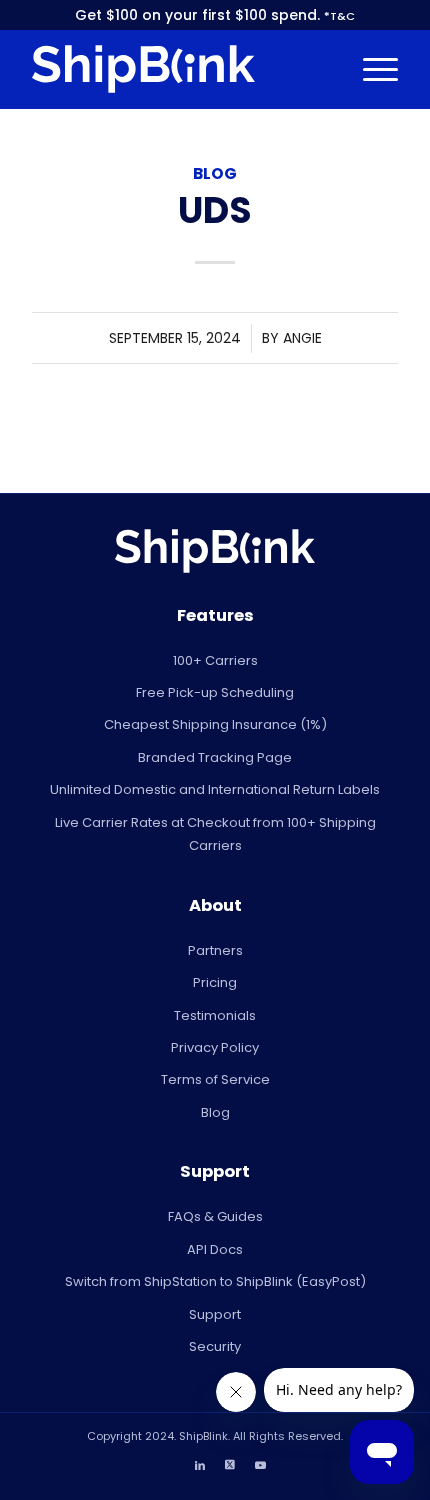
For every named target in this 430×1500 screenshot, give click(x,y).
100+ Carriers (215, 660)
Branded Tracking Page (215, 757)
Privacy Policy (215, 1047)
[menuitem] (370, 69)
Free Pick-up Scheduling (215, 692)
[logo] (178, 69)
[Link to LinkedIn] (200, 1465)
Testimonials (215, 1015)
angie (302, 338)
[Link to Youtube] (260, 1465)
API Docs (215, 1249)
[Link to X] (230, 1465)
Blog (215, 173)
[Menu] (370, 69)
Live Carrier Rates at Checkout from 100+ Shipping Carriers (215, 834)
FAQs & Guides (215, 1216)
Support (215, 1314)
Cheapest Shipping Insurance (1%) (215, 724)
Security (215, 1346)
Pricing (215, 982)
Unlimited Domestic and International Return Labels (215, 789)
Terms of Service (215, 1079)
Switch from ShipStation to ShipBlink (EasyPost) (215, 1281)
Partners (215, 950)
